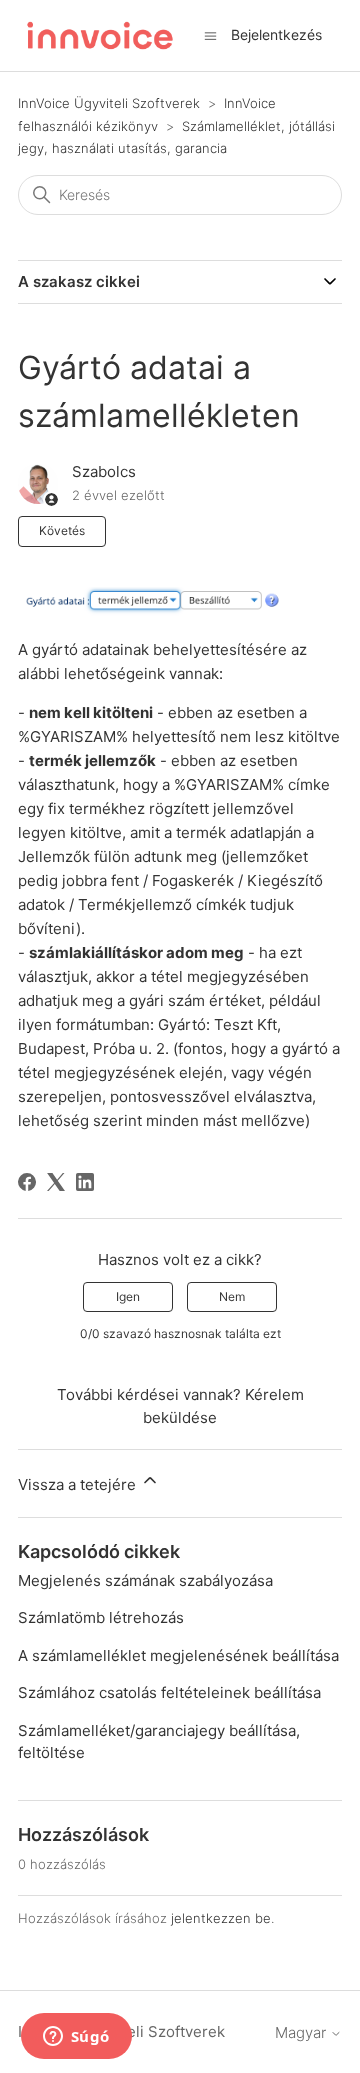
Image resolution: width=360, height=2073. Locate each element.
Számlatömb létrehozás (101, 1617)
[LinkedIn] (85, 1182)
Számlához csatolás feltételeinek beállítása (169, 1692)
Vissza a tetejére (79, 1484)
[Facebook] (27, 1182)
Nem (232, 1296)
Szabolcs (104, 471)
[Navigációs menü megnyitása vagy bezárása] (210, 34)
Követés (62, 530)
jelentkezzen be (221, 1918)
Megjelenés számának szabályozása (145, 1580)
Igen (128, 1296)
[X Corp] (56, 1182)
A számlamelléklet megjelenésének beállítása (178, 1655)
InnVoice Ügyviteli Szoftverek (109, 103)
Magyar (302, 2032)
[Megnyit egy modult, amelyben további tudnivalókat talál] (76, 2038)
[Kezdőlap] (100, 35)
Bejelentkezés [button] (276, 34)
